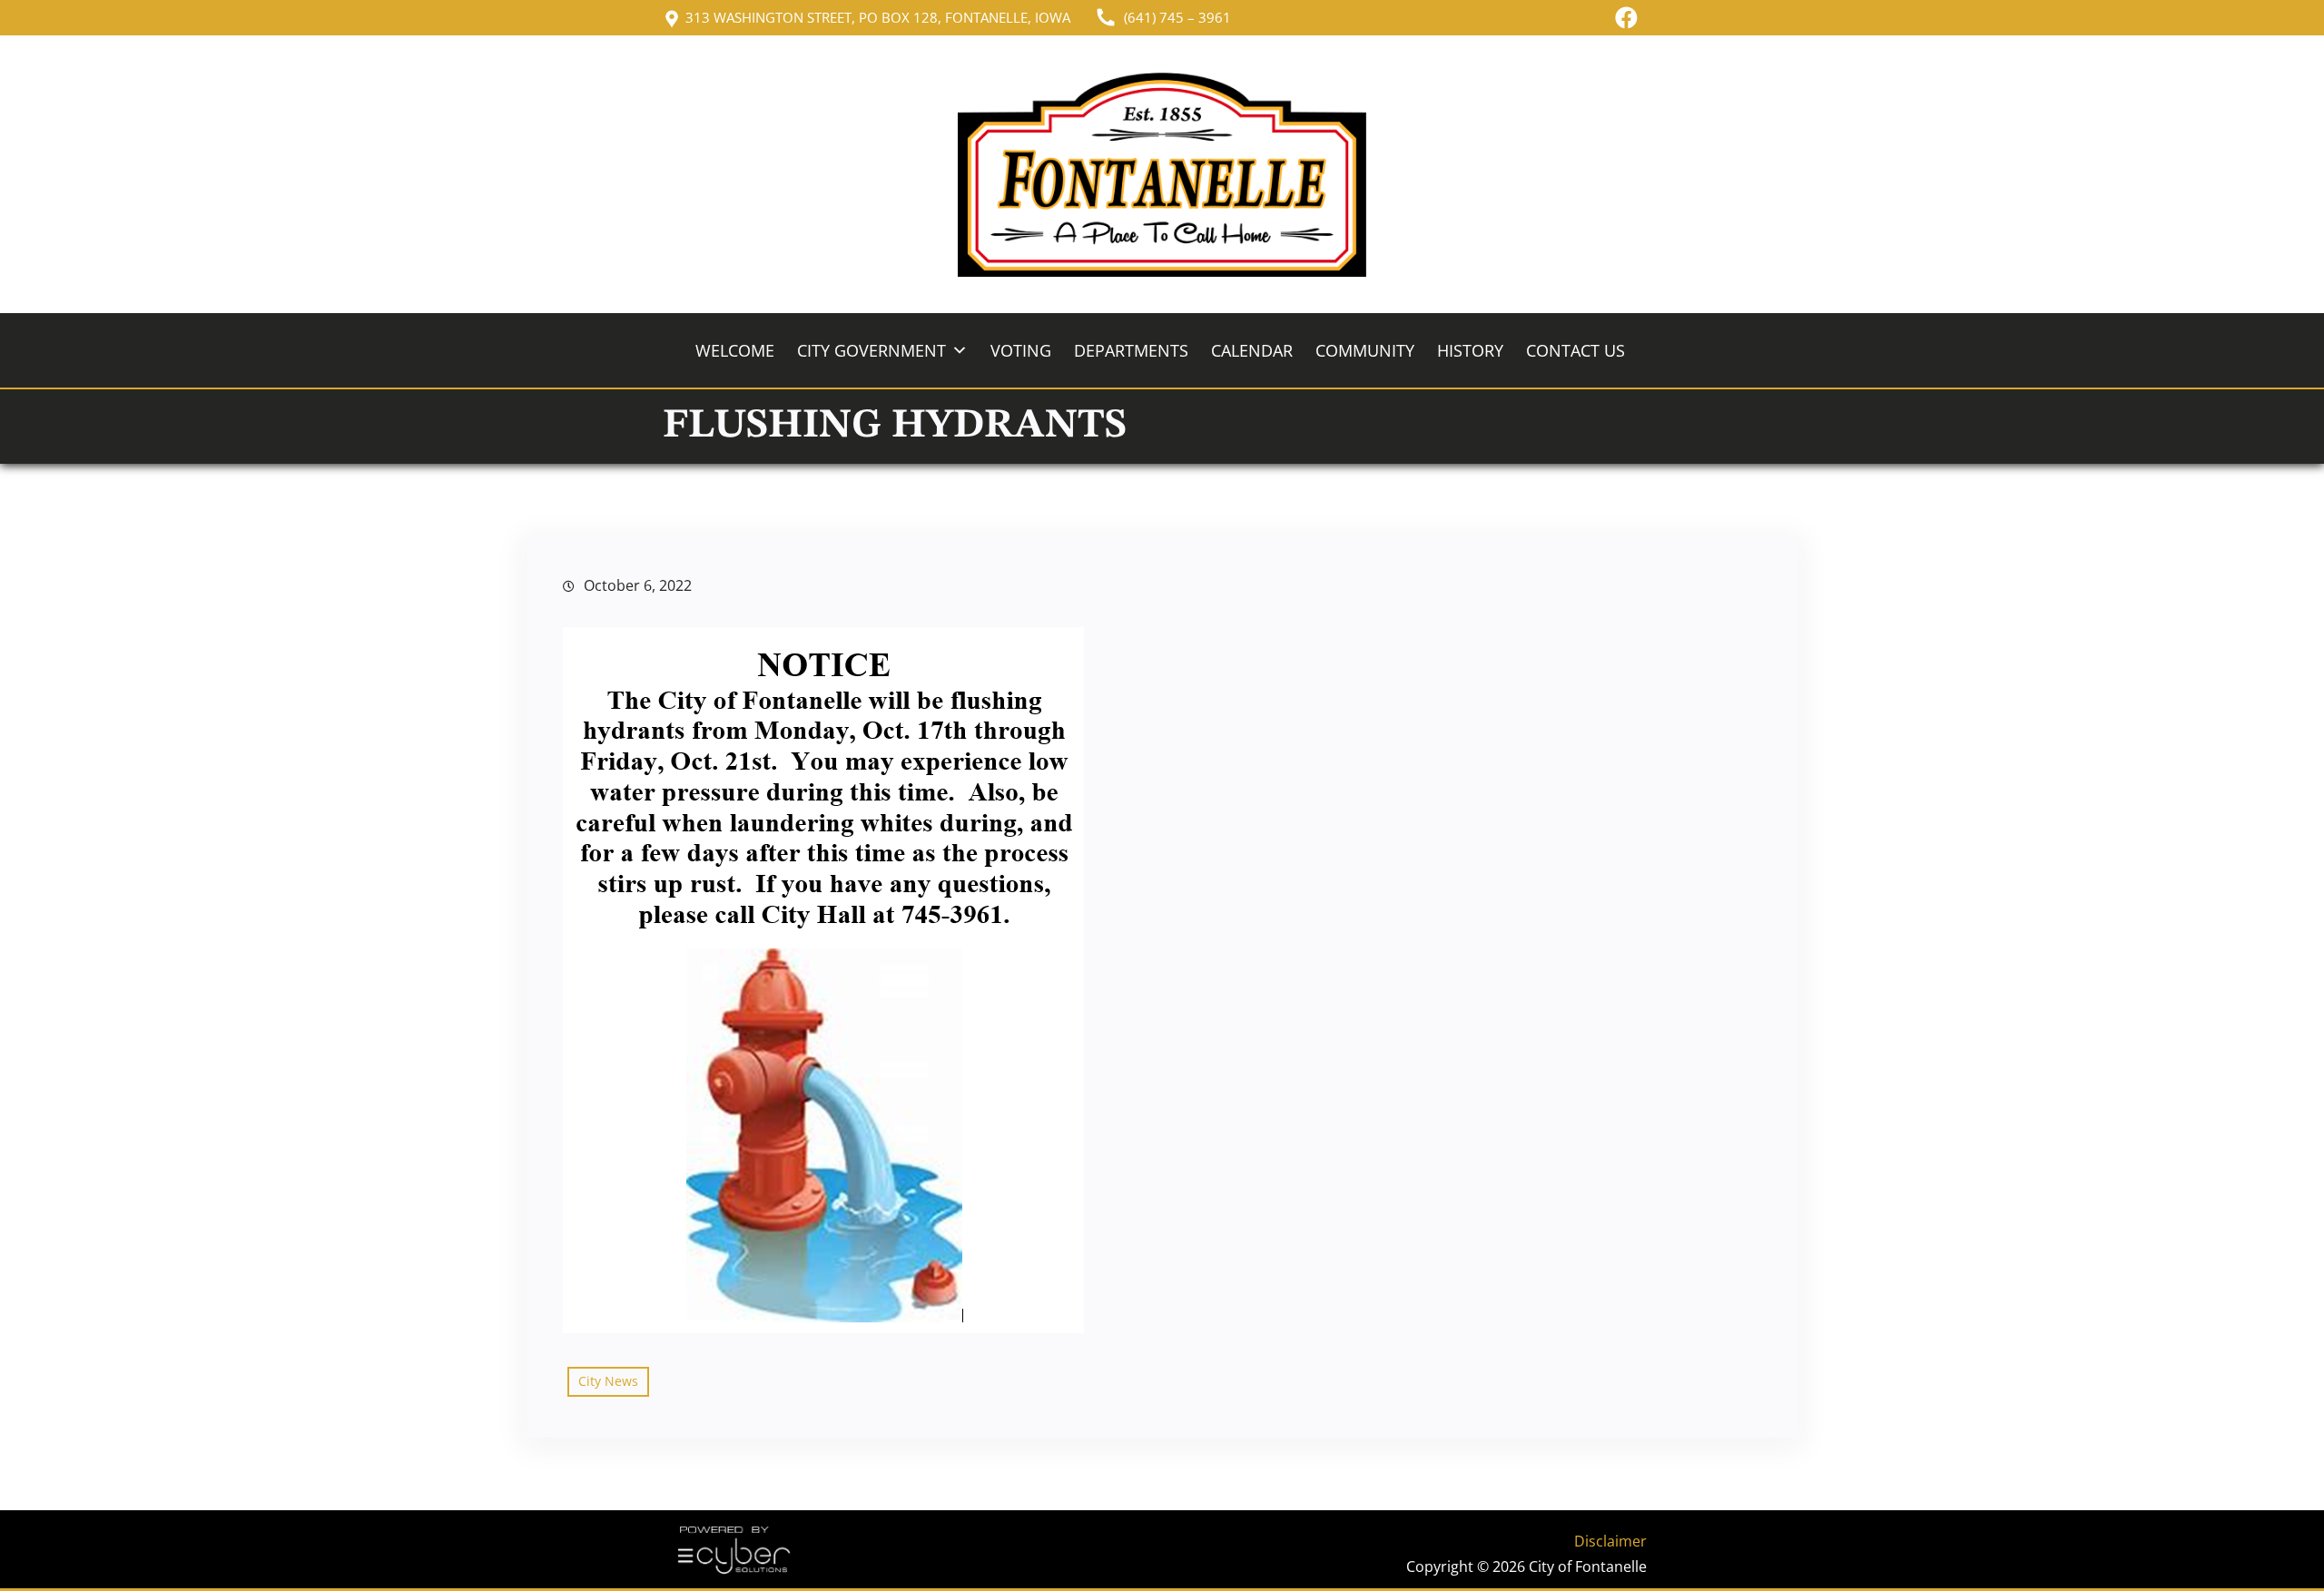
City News (608, 1381)
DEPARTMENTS (1131, 350)
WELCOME (735, 350)
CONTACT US (1576, 350)
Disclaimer (1610, 1541)
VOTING (1021, 350)
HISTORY (1470, 350)
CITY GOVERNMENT (871, 350)
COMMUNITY (1365, 350)
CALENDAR (1252, 350)
